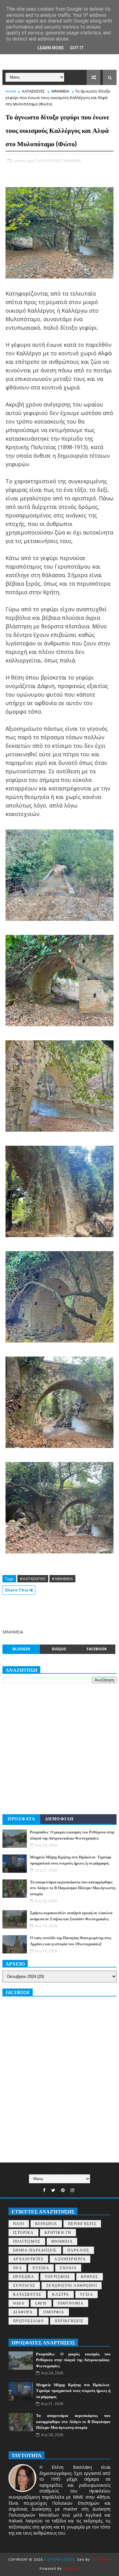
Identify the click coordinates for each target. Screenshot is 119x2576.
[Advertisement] (60, 1749)
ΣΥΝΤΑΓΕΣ (24, 2286)
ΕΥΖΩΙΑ (41, 2268)
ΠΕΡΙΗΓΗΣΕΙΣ (82, 2224)
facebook (97, 1649)
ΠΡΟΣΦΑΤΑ (21, 1819)
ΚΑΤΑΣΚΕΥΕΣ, (50, 161)
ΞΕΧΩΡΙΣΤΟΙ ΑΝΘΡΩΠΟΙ (72, 2286)
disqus (59, 1649)
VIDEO (19, 2303)
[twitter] (53, 2190)
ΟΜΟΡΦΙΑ (54, 2312)
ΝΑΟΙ (19, 2224)
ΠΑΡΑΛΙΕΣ (78, 2250)
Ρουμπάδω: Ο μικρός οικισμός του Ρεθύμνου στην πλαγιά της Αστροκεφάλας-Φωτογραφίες (73, 2360)
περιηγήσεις (69, 2321)
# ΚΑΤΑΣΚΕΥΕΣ (33, 1579)
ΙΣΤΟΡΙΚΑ (23, 2233)
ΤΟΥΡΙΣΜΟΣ (58, 2277)
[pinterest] (63, 2190)
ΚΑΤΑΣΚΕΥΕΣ (34, 91)
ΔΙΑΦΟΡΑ (23, 2312)
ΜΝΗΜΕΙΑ (60, 91)
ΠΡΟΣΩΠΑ (24, 2277)
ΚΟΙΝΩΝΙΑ (46, 2224)
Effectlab (100, 2560)
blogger (21, 1649)
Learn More (51, 48)
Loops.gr (71, 2569)
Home (11, 91)
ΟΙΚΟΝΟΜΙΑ (71, 2303)
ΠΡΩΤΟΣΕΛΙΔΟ (29, 2321)
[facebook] (44, 2190)
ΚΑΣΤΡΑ (61, 2295)
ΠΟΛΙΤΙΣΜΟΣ (27, 2242)
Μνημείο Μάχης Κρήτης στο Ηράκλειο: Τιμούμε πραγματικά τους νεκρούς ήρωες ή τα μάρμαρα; (73, 2391)
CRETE (41, 2303)
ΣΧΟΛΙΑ (68, 2268)
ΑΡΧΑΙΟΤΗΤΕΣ (29, 2259)
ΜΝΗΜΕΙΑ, (72, 161)
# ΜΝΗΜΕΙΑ (62, 1579)
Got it (77, 48)
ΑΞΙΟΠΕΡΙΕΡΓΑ (70, 2259)
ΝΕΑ (18, 2268)
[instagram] (72, 2190)
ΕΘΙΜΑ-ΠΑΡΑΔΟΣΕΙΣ (35, 2250)
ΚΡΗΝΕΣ (90, 2277)
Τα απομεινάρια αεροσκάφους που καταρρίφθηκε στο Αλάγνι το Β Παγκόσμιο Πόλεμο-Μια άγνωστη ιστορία (73, 1888)
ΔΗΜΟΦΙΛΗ (60, 1819)
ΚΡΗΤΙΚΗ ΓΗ (58, 2233)
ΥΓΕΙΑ (87, 2295)
